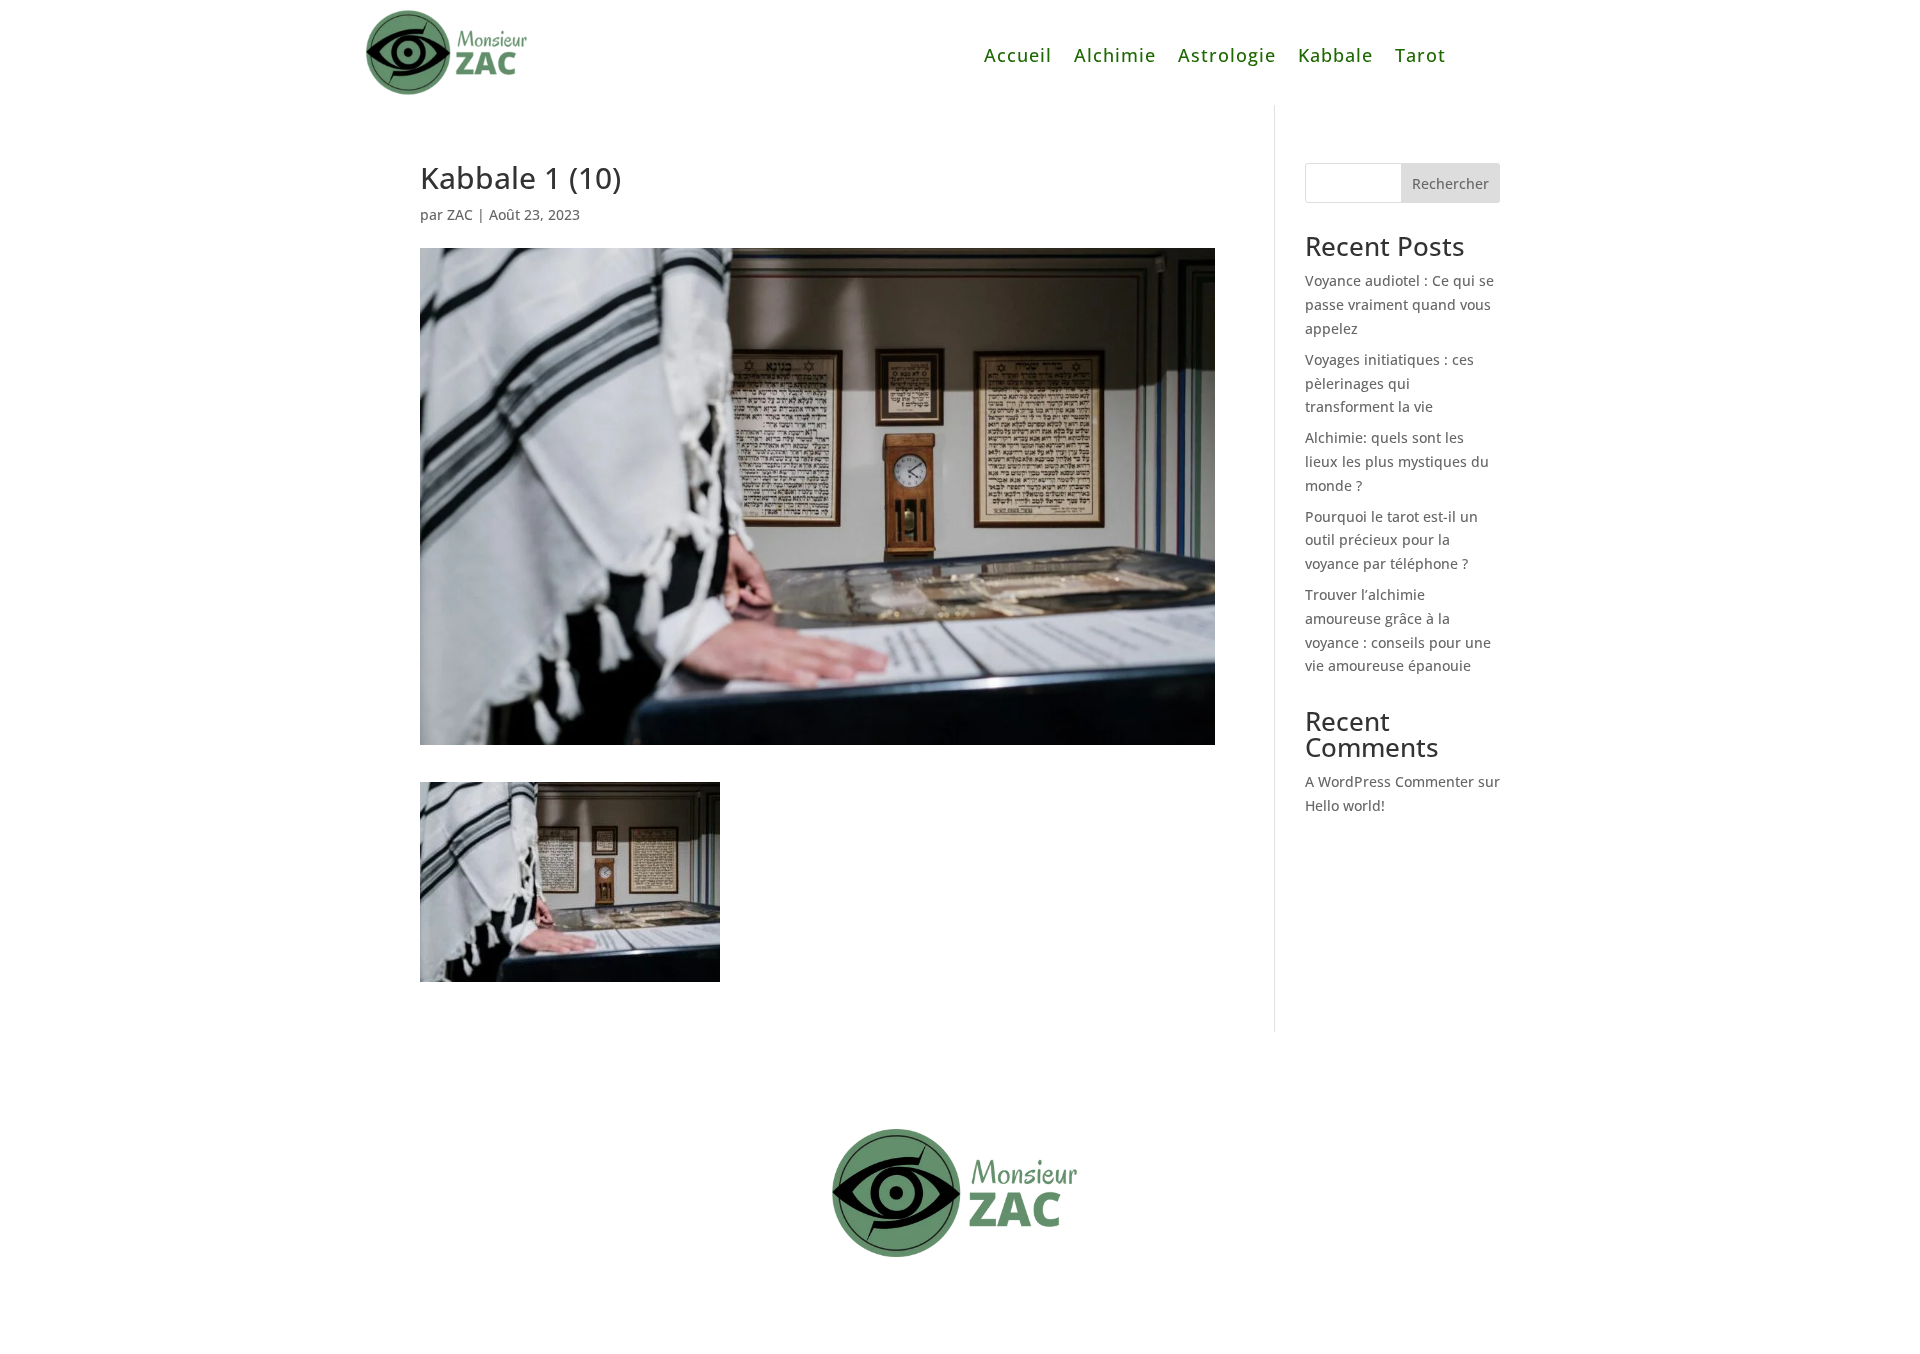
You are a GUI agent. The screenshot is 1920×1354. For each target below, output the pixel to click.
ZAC (460, 214)
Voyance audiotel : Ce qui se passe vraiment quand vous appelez (1399, 304)
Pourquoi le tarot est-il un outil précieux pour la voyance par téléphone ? (1391, 540)
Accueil (1018, 57)
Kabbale (1335, 57)
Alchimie (1115, 57)
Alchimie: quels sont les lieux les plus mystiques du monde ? (1397, 461)
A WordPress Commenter (1389, 781)
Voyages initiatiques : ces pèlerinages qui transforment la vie (1389, 383)
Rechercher (1450, 183)
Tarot (1420, 57)
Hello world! (1345, 805)
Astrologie (1227, 57)
